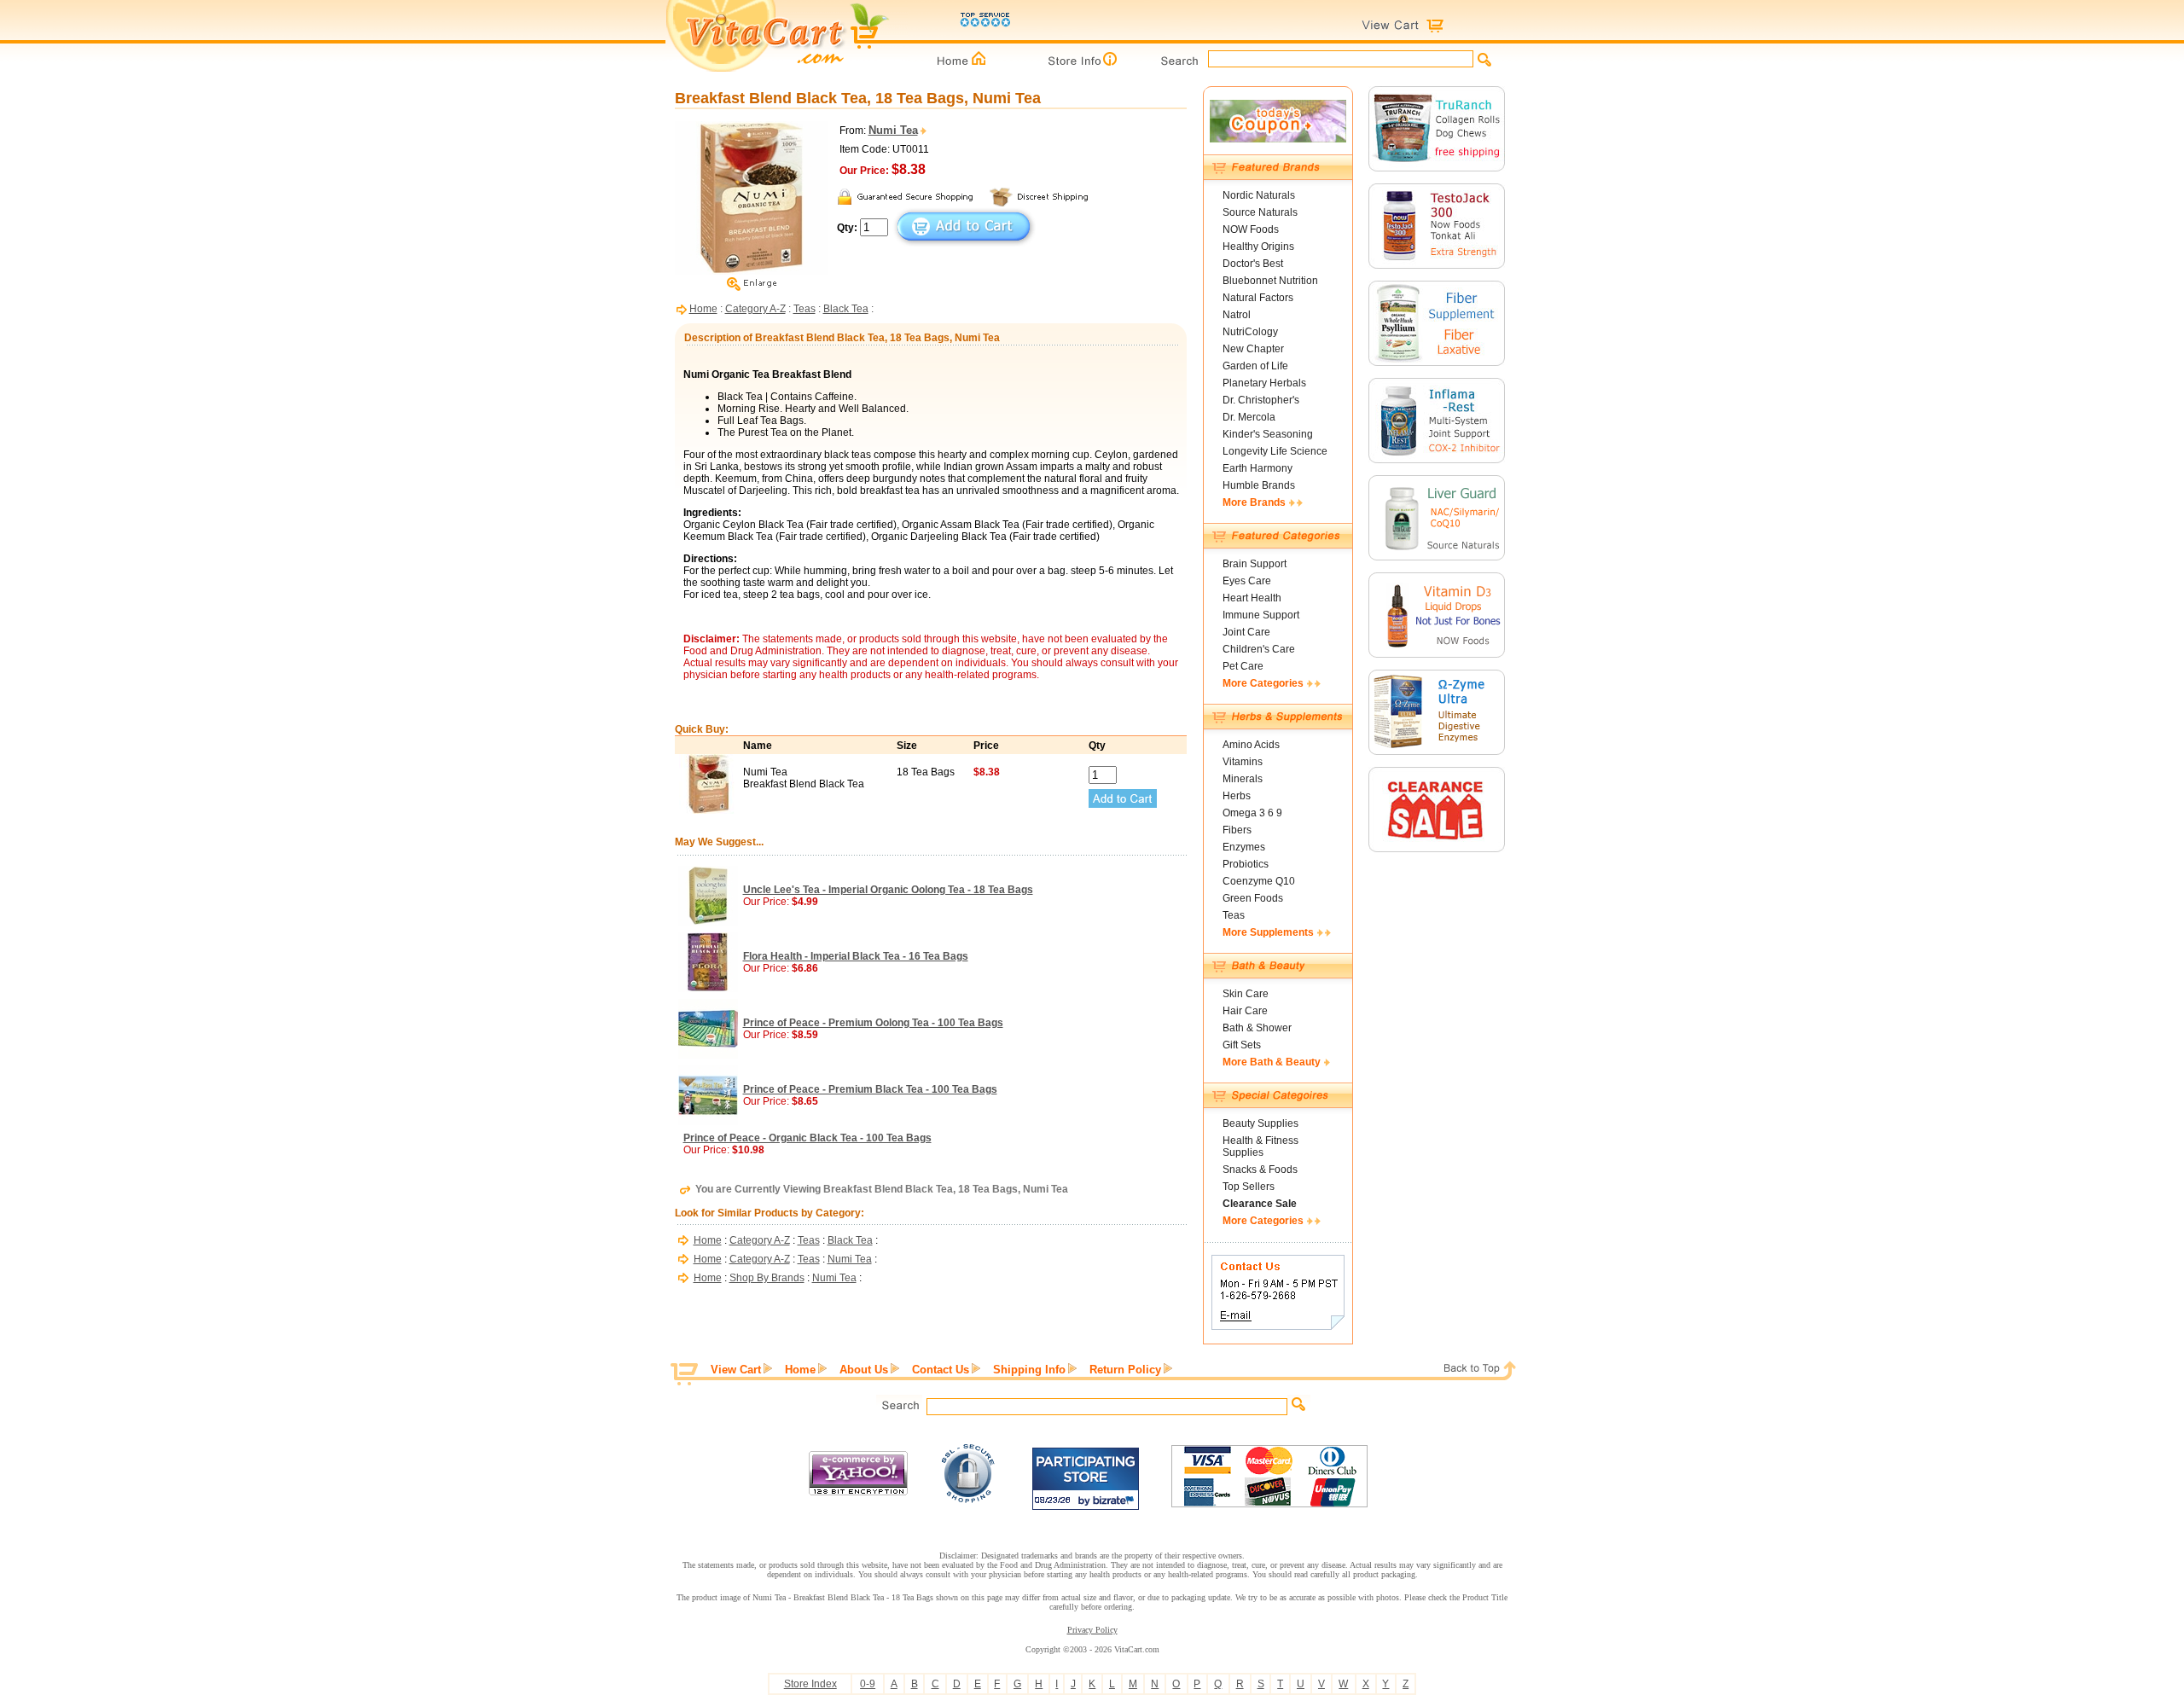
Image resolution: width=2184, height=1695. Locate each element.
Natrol (1237, 315)
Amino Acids (1251, 745)
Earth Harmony (1258, 468)
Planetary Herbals (1264, 383)
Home (703, 309)
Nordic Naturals (1259, 195)
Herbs (1237, 796)
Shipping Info (1029, 1370)
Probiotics (1246, 864)
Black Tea (846, 309)
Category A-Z (755, 309)
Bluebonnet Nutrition (1270, 281)
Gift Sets (1242, 1045)
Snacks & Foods (1260, 1170)
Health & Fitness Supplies (1260, 1146)
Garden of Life (1255, 366)
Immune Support (1261, 615)
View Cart (736, 1370)
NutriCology (1250, 332)
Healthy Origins (1258, 247)
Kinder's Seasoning (1268, 434)
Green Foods (1253, 898)
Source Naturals (1260, 212)
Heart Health (1252, 598)
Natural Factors (1258, 298)
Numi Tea (850, 1259)
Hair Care (1245, 1011)
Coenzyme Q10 (1259, 881)
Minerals (1243, 779)
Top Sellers (1249, 1187)
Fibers (1237, 830)
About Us (864, 1370)
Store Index (810, 1684)
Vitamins (1243, 762)
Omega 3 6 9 (1252, 813)
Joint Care (1246, 632)
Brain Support (1255, 564)
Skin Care (1246, 994)
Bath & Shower (1257, 1028)
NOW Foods (1251, 229)
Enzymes (1244, 847)
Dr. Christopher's (1261, 400)
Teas (804, 309)
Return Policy (1125, 1370)
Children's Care (1259, 649)
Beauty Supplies (1260, 1123)
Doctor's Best (1253, 264)
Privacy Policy (1092, 1630)
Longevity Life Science (1275, 451)
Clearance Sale (1260, 1204)
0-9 (868, 1684)
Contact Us (941, 1370)
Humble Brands (1259, 485)
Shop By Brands (767, 1278)
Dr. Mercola (1249, 417)
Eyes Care (1247, 581)
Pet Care (1243, 666)
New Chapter (1253, 349)
